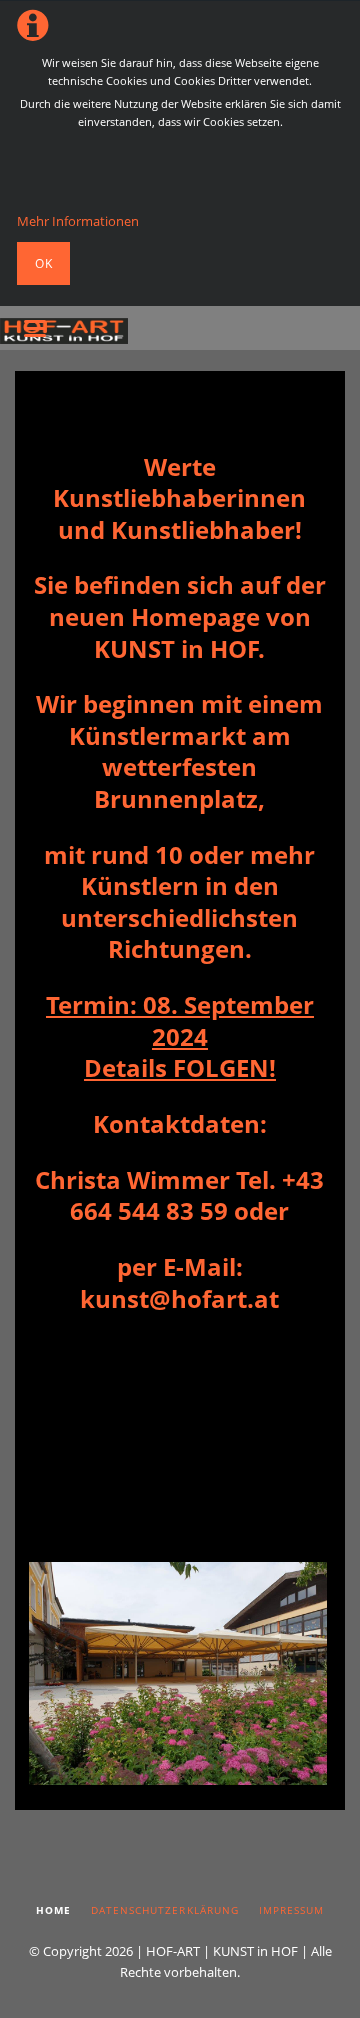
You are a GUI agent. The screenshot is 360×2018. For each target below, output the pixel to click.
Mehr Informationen (78, 221)
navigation (35, 328)
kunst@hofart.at (179, 1298)
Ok (44, 263)
